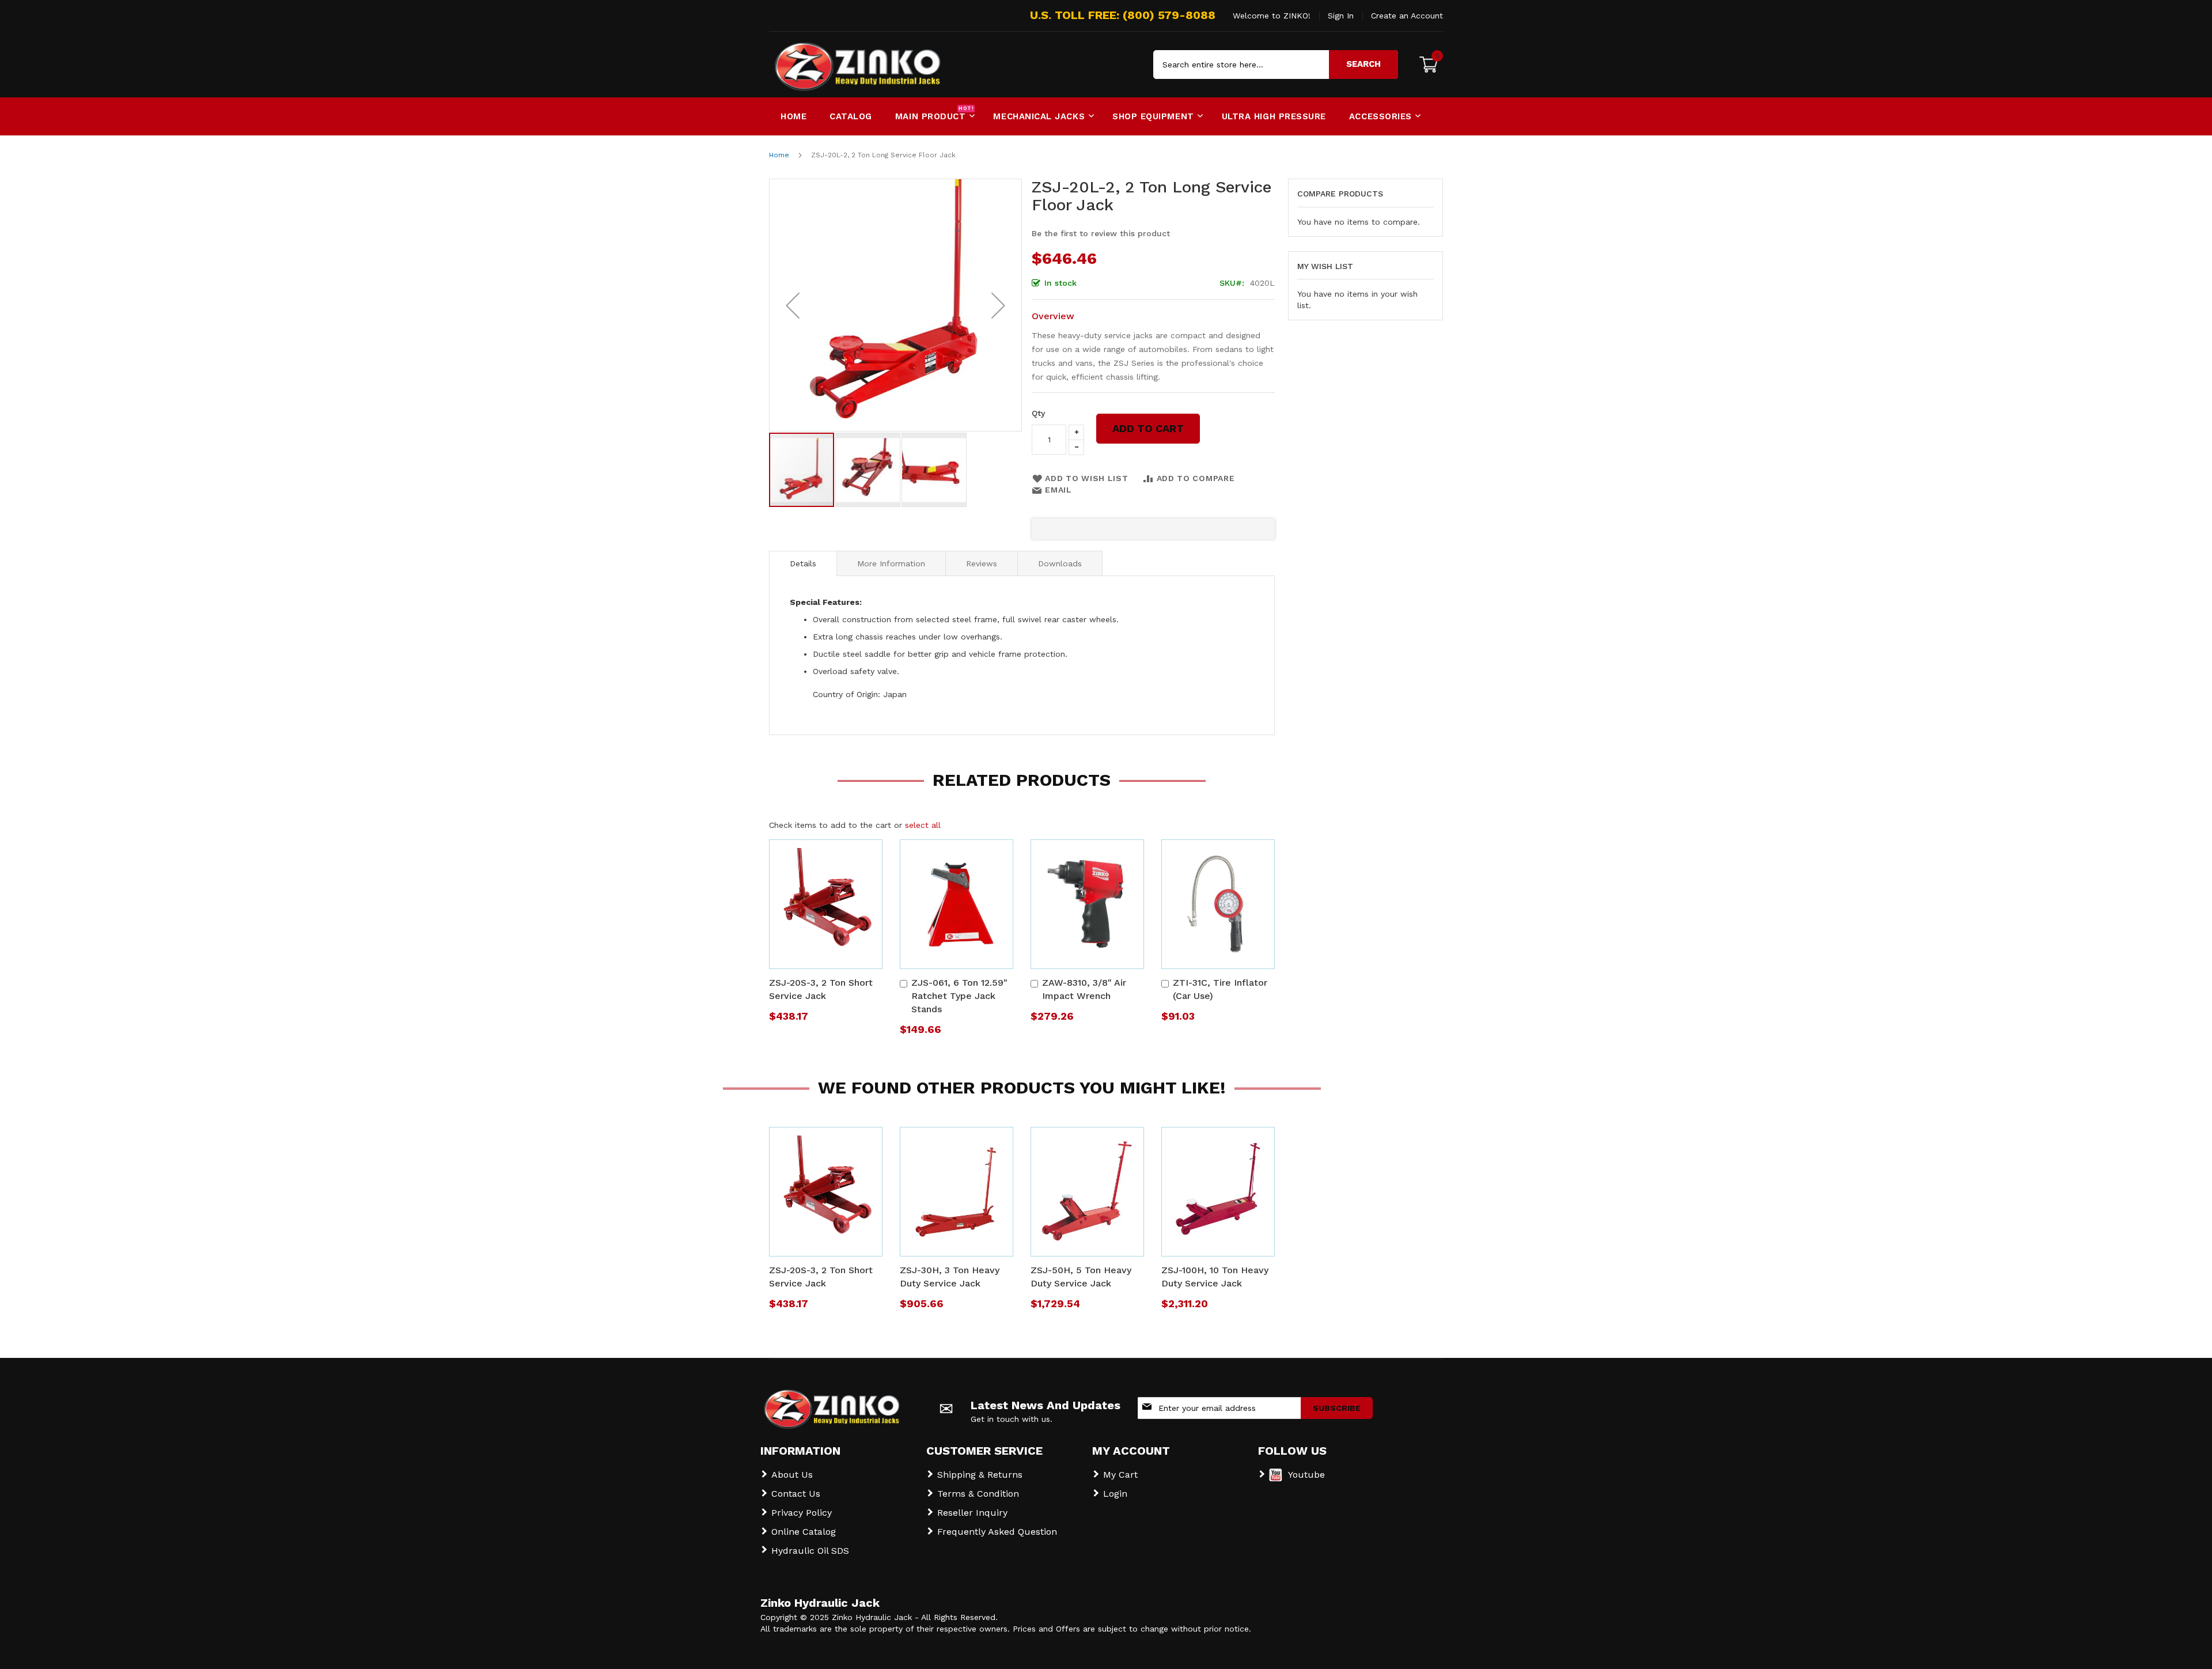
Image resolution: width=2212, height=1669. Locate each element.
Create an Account (1407, 16)
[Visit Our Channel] (1276, 1479)
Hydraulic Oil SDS (810, 1551)
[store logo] (818, 65)
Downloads (1060, 563)
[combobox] (1276, 65)
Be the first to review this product (1101, 233)
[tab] (803, 563)
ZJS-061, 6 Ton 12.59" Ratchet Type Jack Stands (959, 996)
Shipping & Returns (980, 1475)
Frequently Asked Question (997, 1532)
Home (779, 155)
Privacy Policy (802, 1513)
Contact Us (796, 1494)
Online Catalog (804, 1532)
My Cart (1120, 1475)
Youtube (1306, 1475)
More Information (891, 563)
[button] (793, 305)
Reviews (982, 563)
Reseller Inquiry (972, 1513)
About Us (792, 1475)
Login (1115, 1494)
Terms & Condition (978, 1494)
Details (803, 563)
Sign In (1341, 16)
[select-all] (923, 825)
